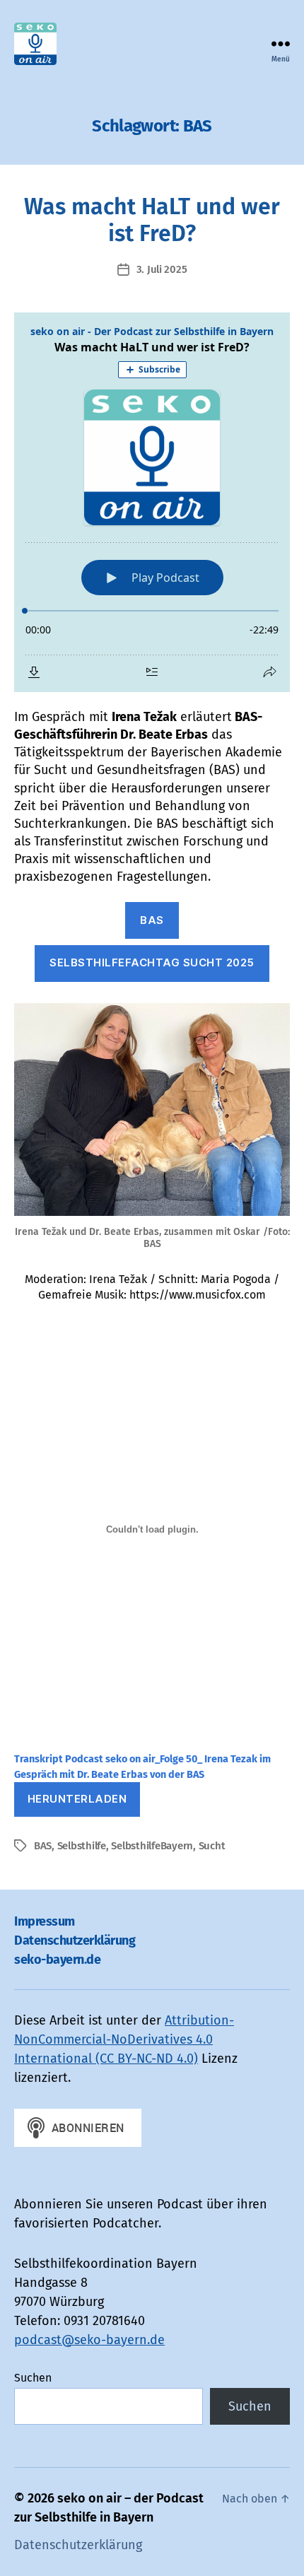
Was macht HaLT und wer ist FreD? (152, 220)
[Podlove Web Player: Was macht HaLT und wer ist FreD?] (152, 502)
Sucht (212, 1846)
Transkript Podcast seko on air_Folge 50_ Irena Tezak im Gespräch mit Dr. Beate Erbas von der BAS (142, 1767)
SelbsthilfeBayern (152, 1846)
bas (152, 920)
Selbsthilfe (82, 1846)
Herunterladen (77, 1799)
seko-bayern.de (57, 1960)
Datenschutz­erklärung (75, 1940)
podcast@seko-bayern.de (89, 2340)
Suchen (33, 2378)
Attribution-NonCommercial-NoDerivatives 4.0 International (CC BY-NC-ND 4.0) (124, 2039)
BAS (43, 1846)
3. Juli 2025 (162, 269)
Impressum (45, 1921)
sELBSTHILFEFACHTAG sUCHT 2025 (152, 962)
